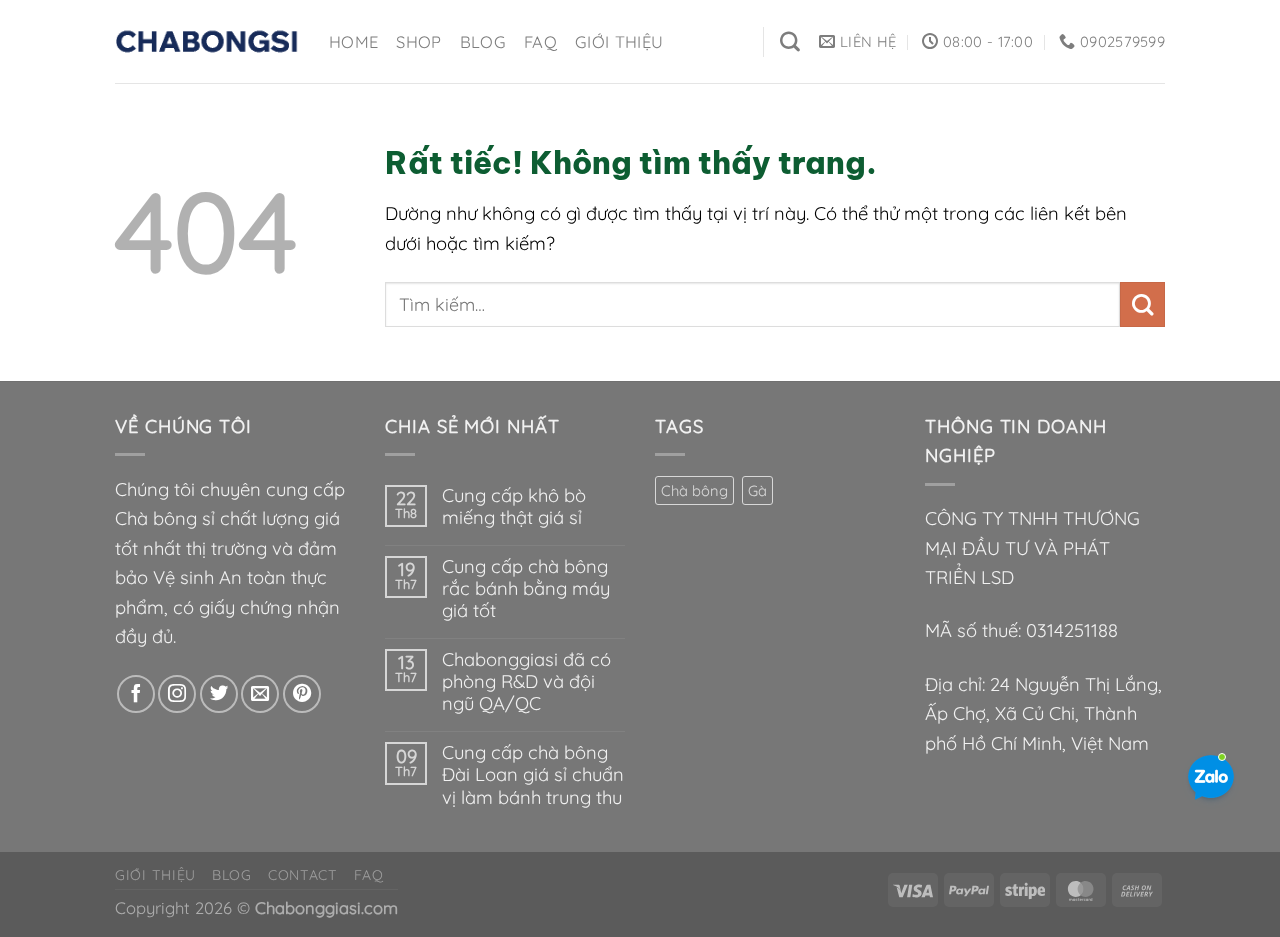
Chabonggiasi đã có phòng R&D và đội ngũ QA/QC (526, 682)
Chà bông (694, 490)
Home (353, 41)
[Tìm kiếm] (790, 42)
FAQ (540, 41)
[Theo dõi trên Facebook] (136, 694)
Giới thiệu (619, 41)
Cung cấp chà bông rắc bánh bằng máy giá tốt (526, 589)
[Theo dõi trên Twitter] (219, 694)
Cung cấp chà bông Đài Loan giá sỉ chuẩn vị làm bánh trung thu (533, 775)
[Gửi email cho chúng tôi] (260, 694)
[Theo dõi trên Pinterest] (302, 694)
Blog (483, 41)
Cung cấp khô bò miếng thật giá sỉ (514, 507)
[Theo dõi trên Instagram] (177, 694)
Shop (418, 41)
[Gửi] (1142, 304)
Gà (757, 490)
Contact (303, 875)
